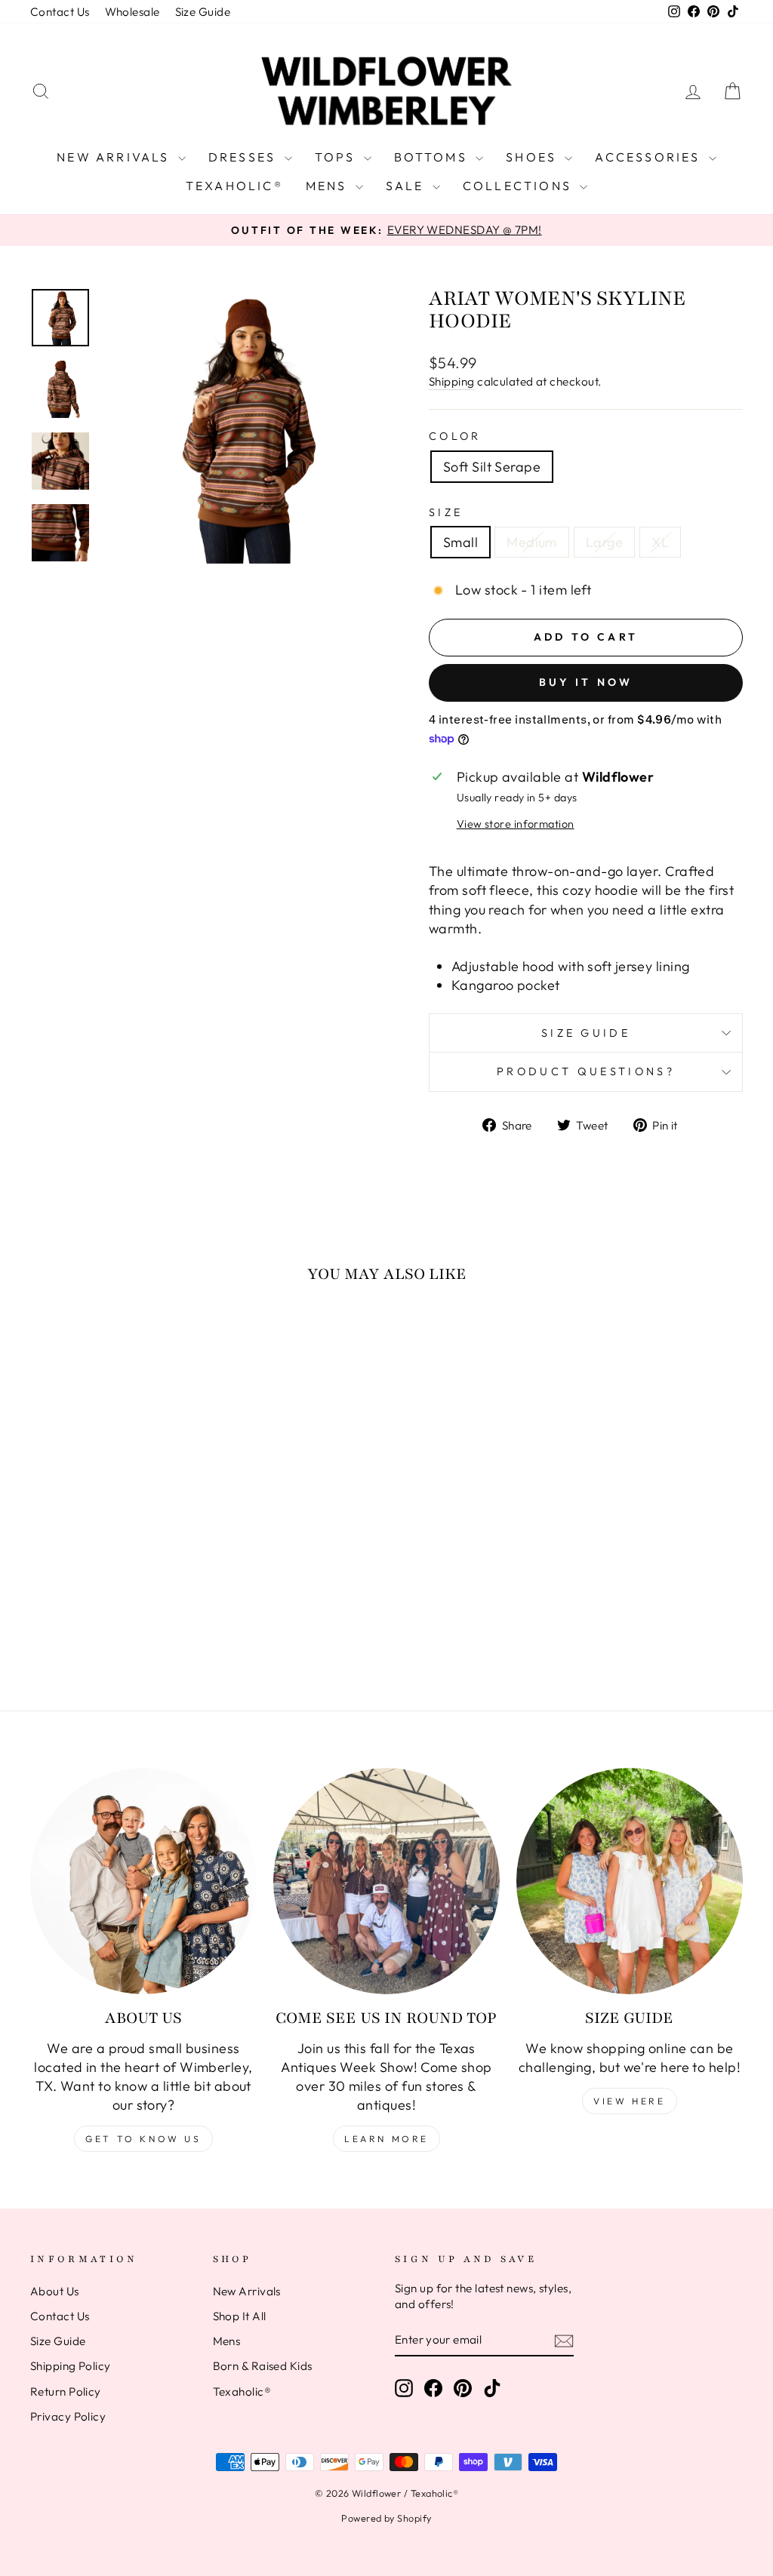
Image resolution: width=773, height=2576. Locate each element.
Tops (337, 157)
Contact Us (60, 12)
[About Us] (143, 1881)
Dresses (245, 157)
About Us (55, 2291)
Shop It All (240, 2316)
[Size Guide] (630, 1881)
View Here (629, 2101)
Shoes (533, 157)
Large (604, 542)
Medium (532, 542)
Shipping (452, 381)
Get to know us (143, 2139)
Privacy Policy (68, 2416)
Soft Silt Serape (492, 467)
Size (446, 512)
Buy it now (586, 682)
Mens (329, 186)
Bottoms (433, 157)
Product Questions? (586, 1071)
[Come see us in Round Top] (386, 1881)
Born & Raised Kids (263, 2366)
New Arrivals (115, 157)
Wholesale (132, 12)
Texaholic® (234, 186)
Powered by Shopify (386, 2518)
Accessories (650, 157)
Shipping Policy (71, 2366)
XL (660, 542)
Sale (407, 186)
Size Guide (203, 12)
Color (455, 436)
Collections (519, 186)
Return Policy (66, 2392)
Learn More (386, 2139)
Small (460, 542)
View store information (516, 824)
